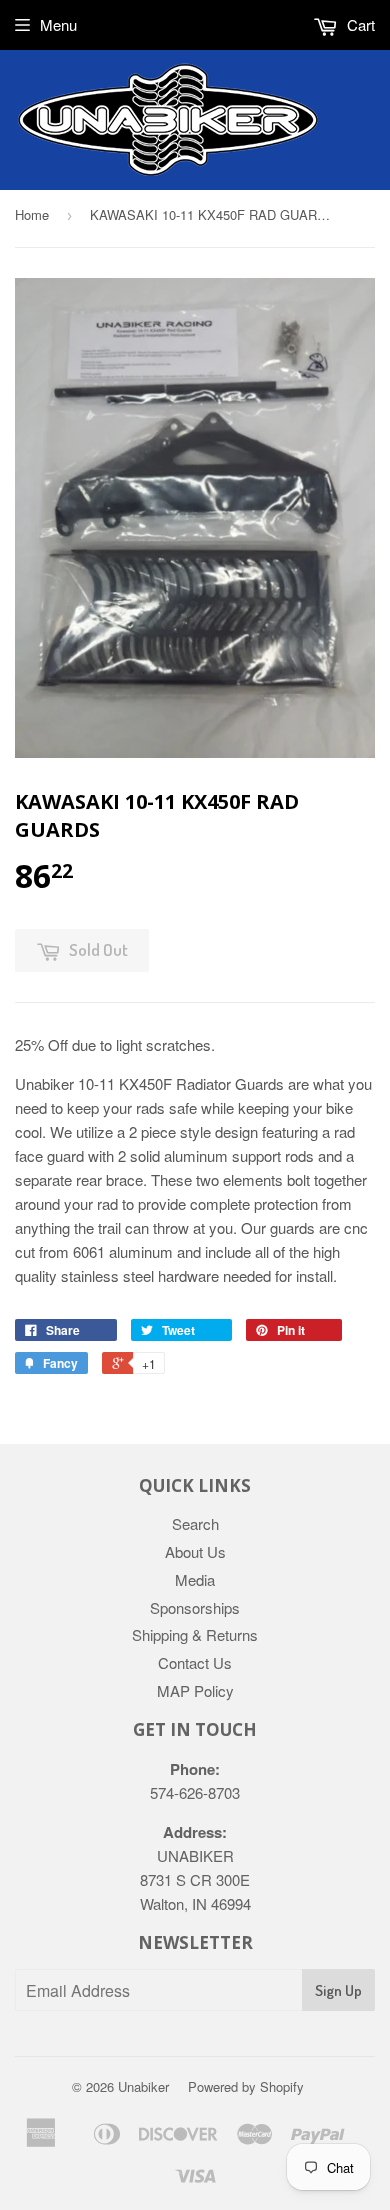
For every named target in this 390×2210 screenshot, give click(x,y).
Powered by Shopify (246, 2086)
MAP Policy (195, 1690)
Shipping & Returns (195, 1634)
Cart (359, 24)
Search (195, 1523)
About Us (195, 1551)
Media (195, 1579)
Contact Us (195, 1662)
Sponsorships (195, 1607)
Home (32, 214)
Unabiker (143, 2086)
